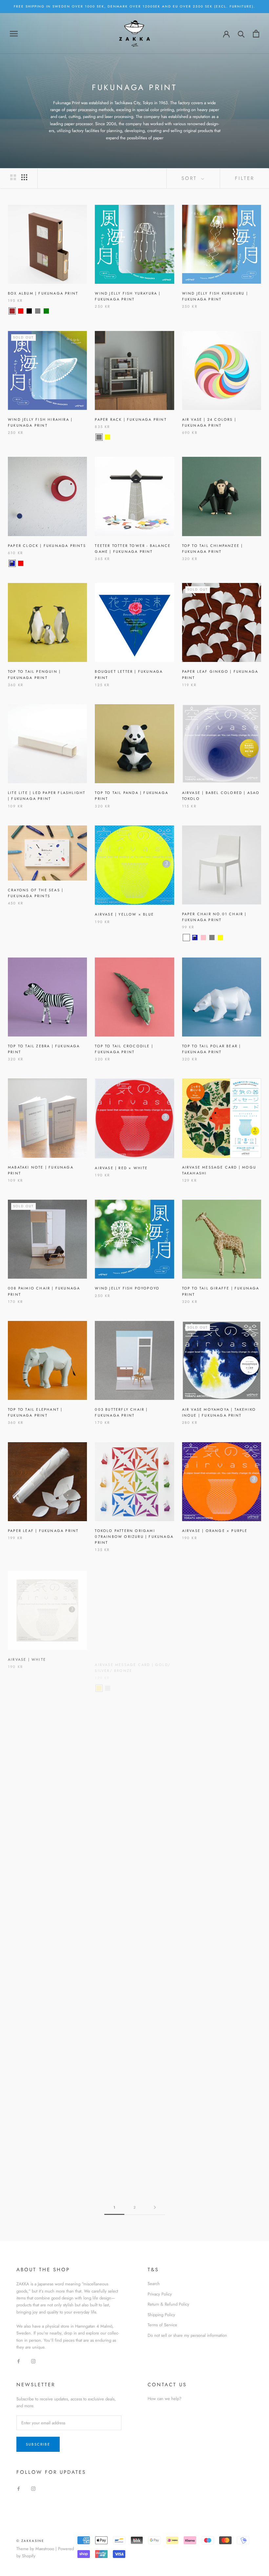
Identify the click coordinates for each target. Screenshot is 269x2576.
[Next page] (155, 2208)
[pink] (203, 938)
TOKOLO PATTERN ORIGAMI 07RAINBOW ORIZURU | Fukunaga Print (134, 1537)
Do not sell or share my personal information (187, 2335)
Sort (190, 178)
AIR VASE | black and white (216, 1916)
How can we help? (165, 2399)
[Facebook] (19, 2361)
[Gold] (99, 1681)
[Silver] (108, 1681)
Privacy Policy (160, 2294)
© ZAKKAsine (30, 2541)
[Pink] (108, 1808)
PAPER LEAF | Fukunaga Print (43, 1531)
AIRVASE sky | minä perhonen (218, 1658)
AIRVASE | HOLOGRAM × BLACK (43, 1916)
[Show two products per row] (13, 177)
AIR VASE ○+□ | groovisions (42, 1790)
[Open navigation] (14, 34)
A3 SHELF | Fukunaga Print (128, 1790)
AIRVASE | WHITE (27, 1658)
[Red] (21, 311)
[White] (186, 938)
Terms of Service (162, 2325)
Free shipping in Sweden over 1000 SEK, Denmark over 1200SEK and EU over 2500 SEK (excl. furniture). (134, 6)
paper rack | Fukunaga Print (131, 419)
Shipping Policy (161, 2315)
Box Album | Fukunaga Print (43, 293)
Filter (245, 178)
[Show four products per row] (24, 177)
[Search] (241, 34)
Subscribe (38, 2444)
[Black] (29, 311)
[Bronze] (116, 1681)
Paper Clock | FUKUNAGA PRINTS (47, 546)
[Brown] (12, 311)
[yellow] (108, 437)
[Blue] (12, 563)
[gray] (99, 437)
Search (154, 2284)
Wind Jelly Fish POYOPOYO (127, 1288)
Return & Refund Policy (168, 2304)
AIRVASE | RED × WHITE (121, 1168)
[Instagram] (33, 2361)
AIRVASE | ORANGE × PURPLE (215, 1531)
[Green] (46, 311)
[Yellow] (116, 1808)
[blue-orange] (116, 437)
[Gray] (38, 311)
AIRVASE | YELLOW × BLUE (124, 914)
